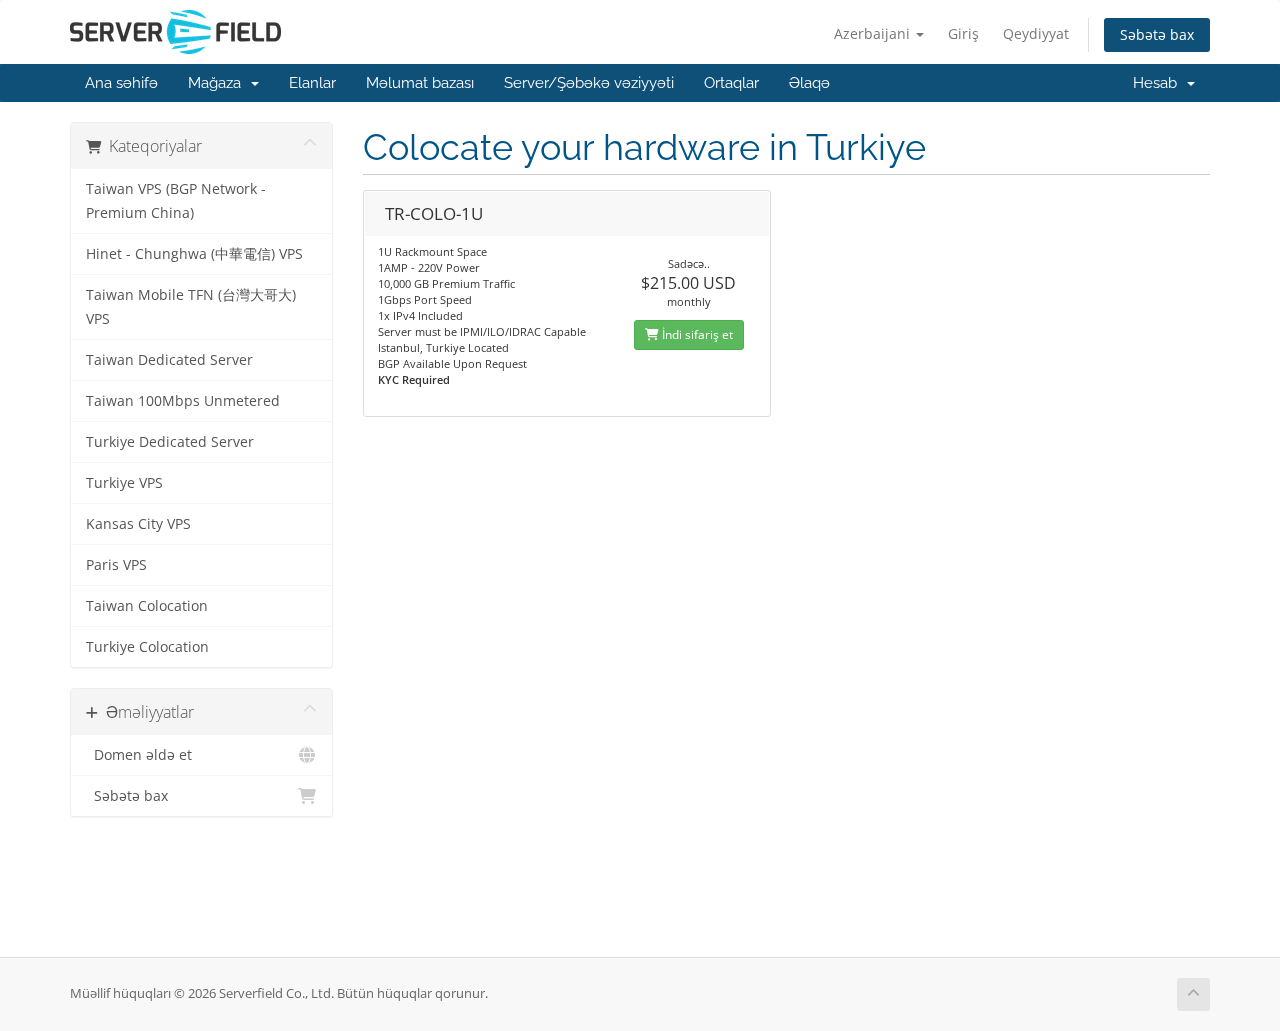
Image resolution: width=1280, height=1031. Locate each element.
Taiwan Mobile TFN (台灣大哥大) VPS (191, 307)
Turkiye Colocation (147, 647)
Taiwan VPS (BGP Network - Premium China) (176, 201)
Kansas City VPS (138, 524)
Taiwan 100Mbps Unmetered (183, 401)
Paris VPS (116, 565)
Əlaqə (809, 83)
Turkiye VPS (124, 483)
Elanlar (312, 83)
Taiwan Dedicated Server (169, 360)
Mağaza (218, 83)
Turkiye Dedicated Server (170, 442)
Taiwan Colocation (147, 606)
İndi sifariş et (696, 334)
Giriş (963, 33)
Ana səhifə (121, 83)
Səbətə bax (1157, 34)
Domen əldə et (139, 755)
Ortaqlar (731, 83)
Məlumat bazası (420, 83)
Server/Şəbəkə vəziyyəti (589, 83)
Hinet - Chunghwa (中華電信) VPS (194, 254)
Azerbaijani (874, 33)
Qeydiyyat (1036, 33)
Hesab (1159, 83)
